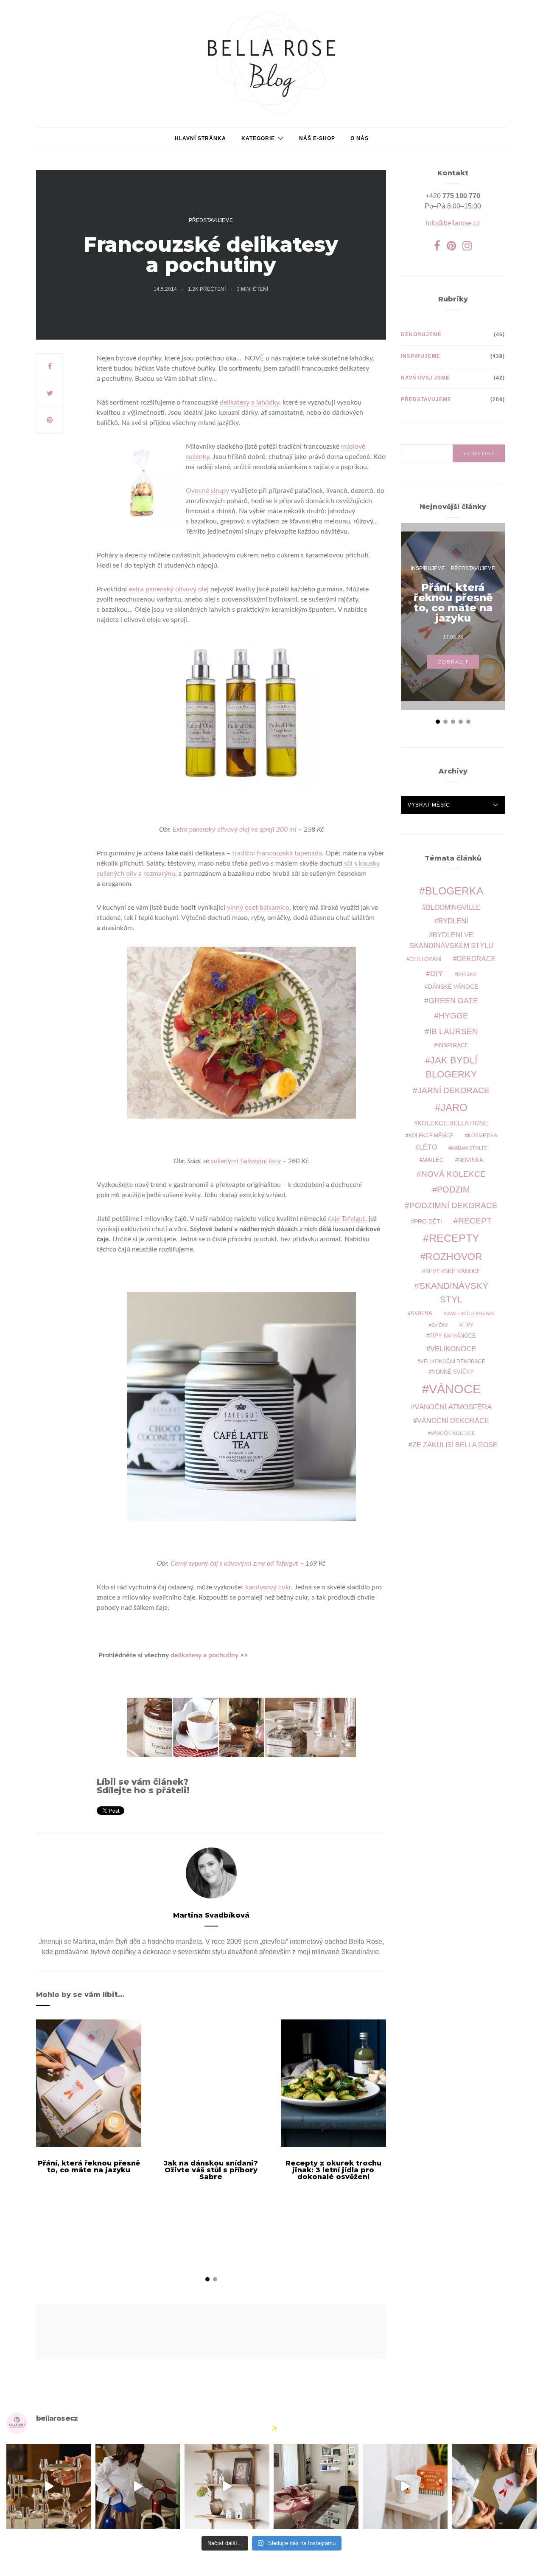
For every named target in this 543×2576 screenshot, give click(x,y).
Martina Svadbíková (211, 1915)
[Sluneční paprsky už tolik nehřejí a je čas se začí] (405, 2486)
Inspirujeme (421, 356)
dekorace (476, 959)
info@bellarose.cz (453, 223)
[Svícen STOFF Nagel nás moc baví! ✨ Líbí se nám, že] (49, 2486)
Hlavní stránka (200, 138)
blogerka (454, 891)
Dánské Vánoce (453, 987)
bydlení (453, 921)
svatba (421, 1313)
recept (475, 1221)
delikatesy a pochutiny (205, 1655)
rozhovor (454, 1257)
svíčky (440, 1325)
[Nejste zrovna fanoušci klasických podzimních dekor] (227, 2486)
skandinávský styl (454, 1292)
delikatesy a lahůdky (249, 402)
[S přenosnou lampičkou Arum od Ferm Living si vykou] (138, 2486)
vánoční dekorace (453, 1421)
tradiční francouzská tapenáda (277, 853)
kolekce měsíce (431, 1135)
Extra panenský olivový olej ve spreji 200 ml (235, 830)
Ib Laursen (454, 1031)
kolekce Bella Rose (453, 1123)
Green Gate (453, 1001)
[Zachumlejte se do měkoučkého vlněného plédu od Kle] (316, 2486)
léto (428, 1147)
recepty (454, 1238)
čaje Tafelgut (347, 1219)
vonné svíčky (453, 1372)
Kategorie (258, 138)
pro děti (428, 1221)
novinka (471, 1160)
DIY (437, 973)
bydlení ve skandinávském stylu (451, 940)
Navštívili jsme (425, 378)
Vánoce (455, 1389)
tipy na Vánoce (453, 1336)
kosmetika (483, 1135)
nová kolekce (453, 1174)
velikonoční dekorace (453, 1361)
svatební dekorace (471, 1313)
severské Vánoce (453, 1271)
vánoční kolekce (453, 1433)
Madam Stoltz (469, 1148)
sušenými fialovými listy (246, 1161)
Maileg (433, 1160)
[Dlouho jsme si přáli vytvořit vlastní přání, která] (494, 2486)
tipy (468, 1325)
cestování (425, 959)
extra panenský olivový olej (169, 589)
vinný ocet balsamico (258, 908)
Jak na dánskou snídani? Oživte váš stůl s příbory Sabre (211, 2170)
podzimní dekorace (453, 1205)
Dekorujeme (421, 335)
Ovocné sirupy (207, 491)
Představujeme (211, 220)
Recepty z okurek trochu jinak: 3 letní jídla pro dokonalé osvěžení (333, 2170)
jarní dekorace (453, 1090)
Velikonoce (453, 1349)
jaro (454, 1108)
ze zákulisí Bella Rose (455, 1445)
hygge (453, 1015)
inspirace (453, 1045)
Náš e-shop (317, 138)
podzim (453, 1190)
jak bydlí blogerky (452, 1067)
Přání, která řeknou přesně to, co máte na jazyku (89, 2167)
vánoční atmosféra (453, 1407)
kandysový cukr (268, 1587)
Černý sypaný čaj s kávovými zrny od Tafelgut (234, 1564)
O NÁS (360, 138)
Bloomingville (453, 907)
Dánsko (467, 974)
